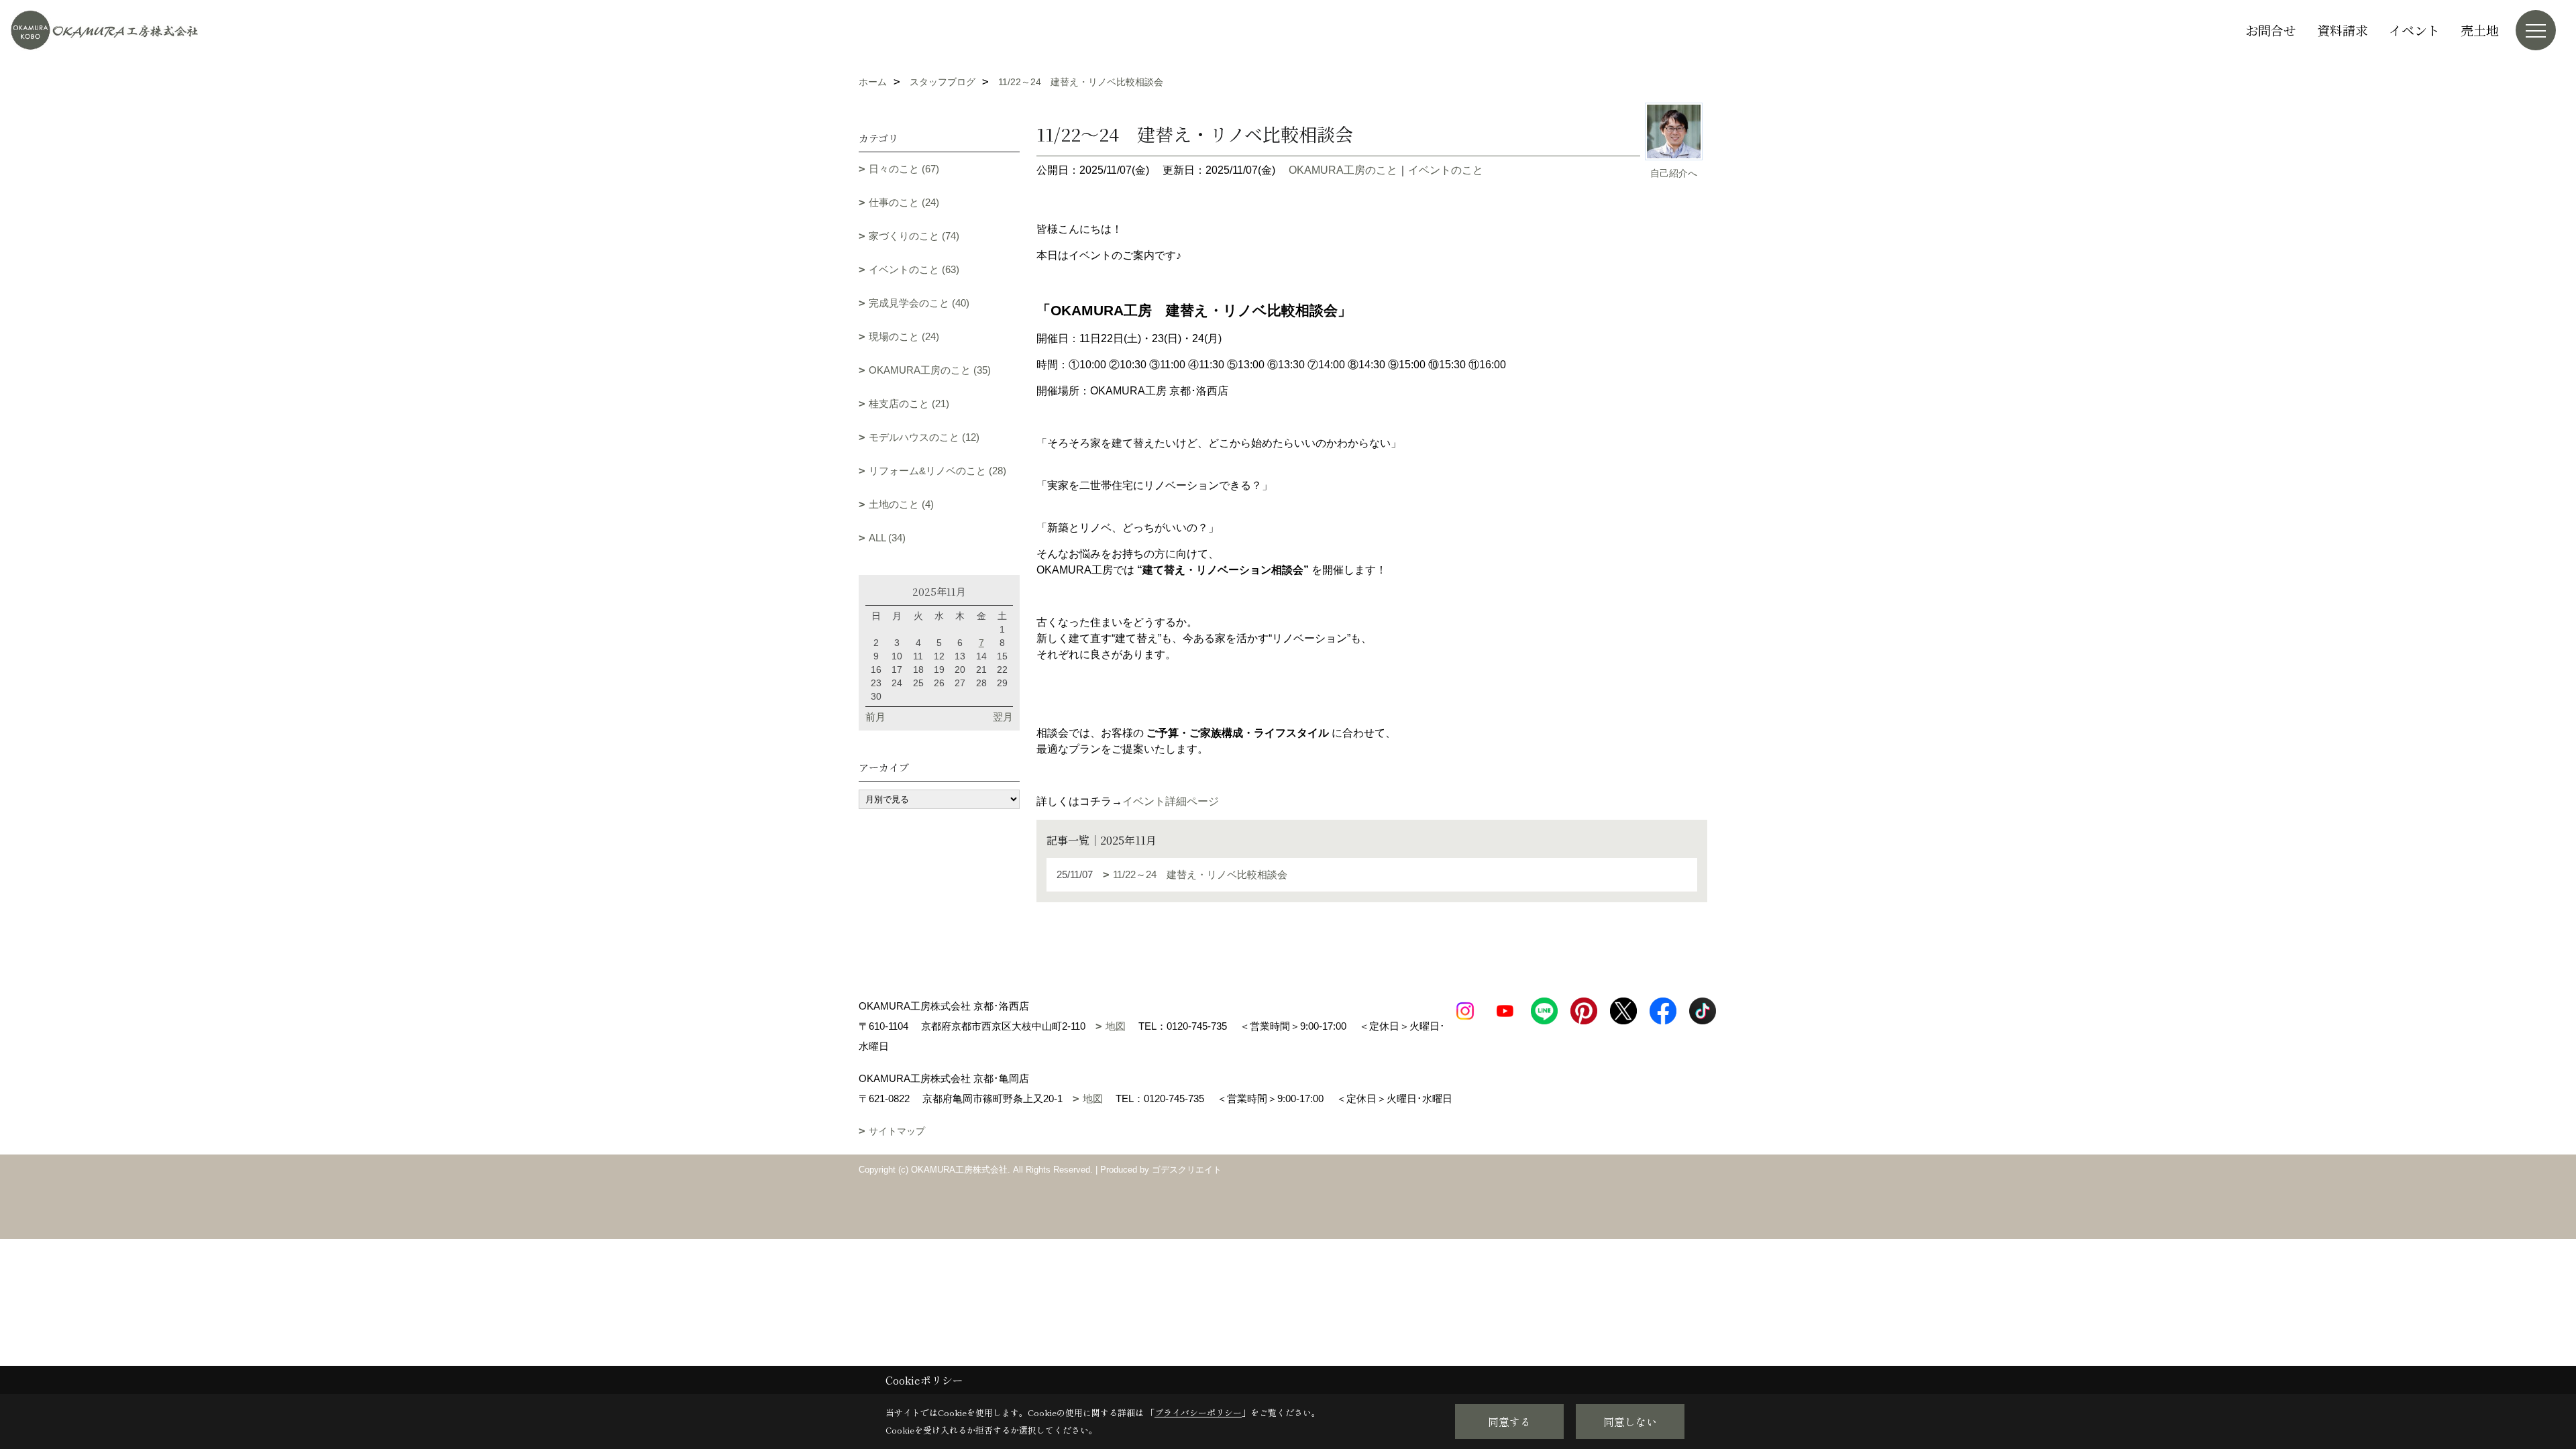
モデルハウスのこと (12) (924, 437)
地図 (1116, 1026)
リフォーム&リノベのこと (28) (937, 471)
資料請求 (2343, 30)
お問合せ (2271, 30)
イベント (2414, 30)
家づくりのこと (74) (914, 236)
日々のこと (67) (904, 169)
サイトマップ (897, 1131)
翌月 (1003, 717)
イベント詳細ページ (1171, 801)
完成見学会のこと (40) (919, 303)
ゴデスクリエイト (1187, 1170)
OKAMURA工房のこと (1343, 170)
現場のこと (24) (904, 336)
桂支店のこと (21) (909, 404)
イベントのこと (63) (914, 269)
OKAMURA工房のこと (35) (930, 370)
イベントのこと (1446, 170)
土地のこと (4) (901, 504)
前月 (875, 717)
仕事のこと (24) (904, 202)
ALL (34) (887, 538)
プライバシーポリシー (1198, 1412)
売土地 (2480, 30)
